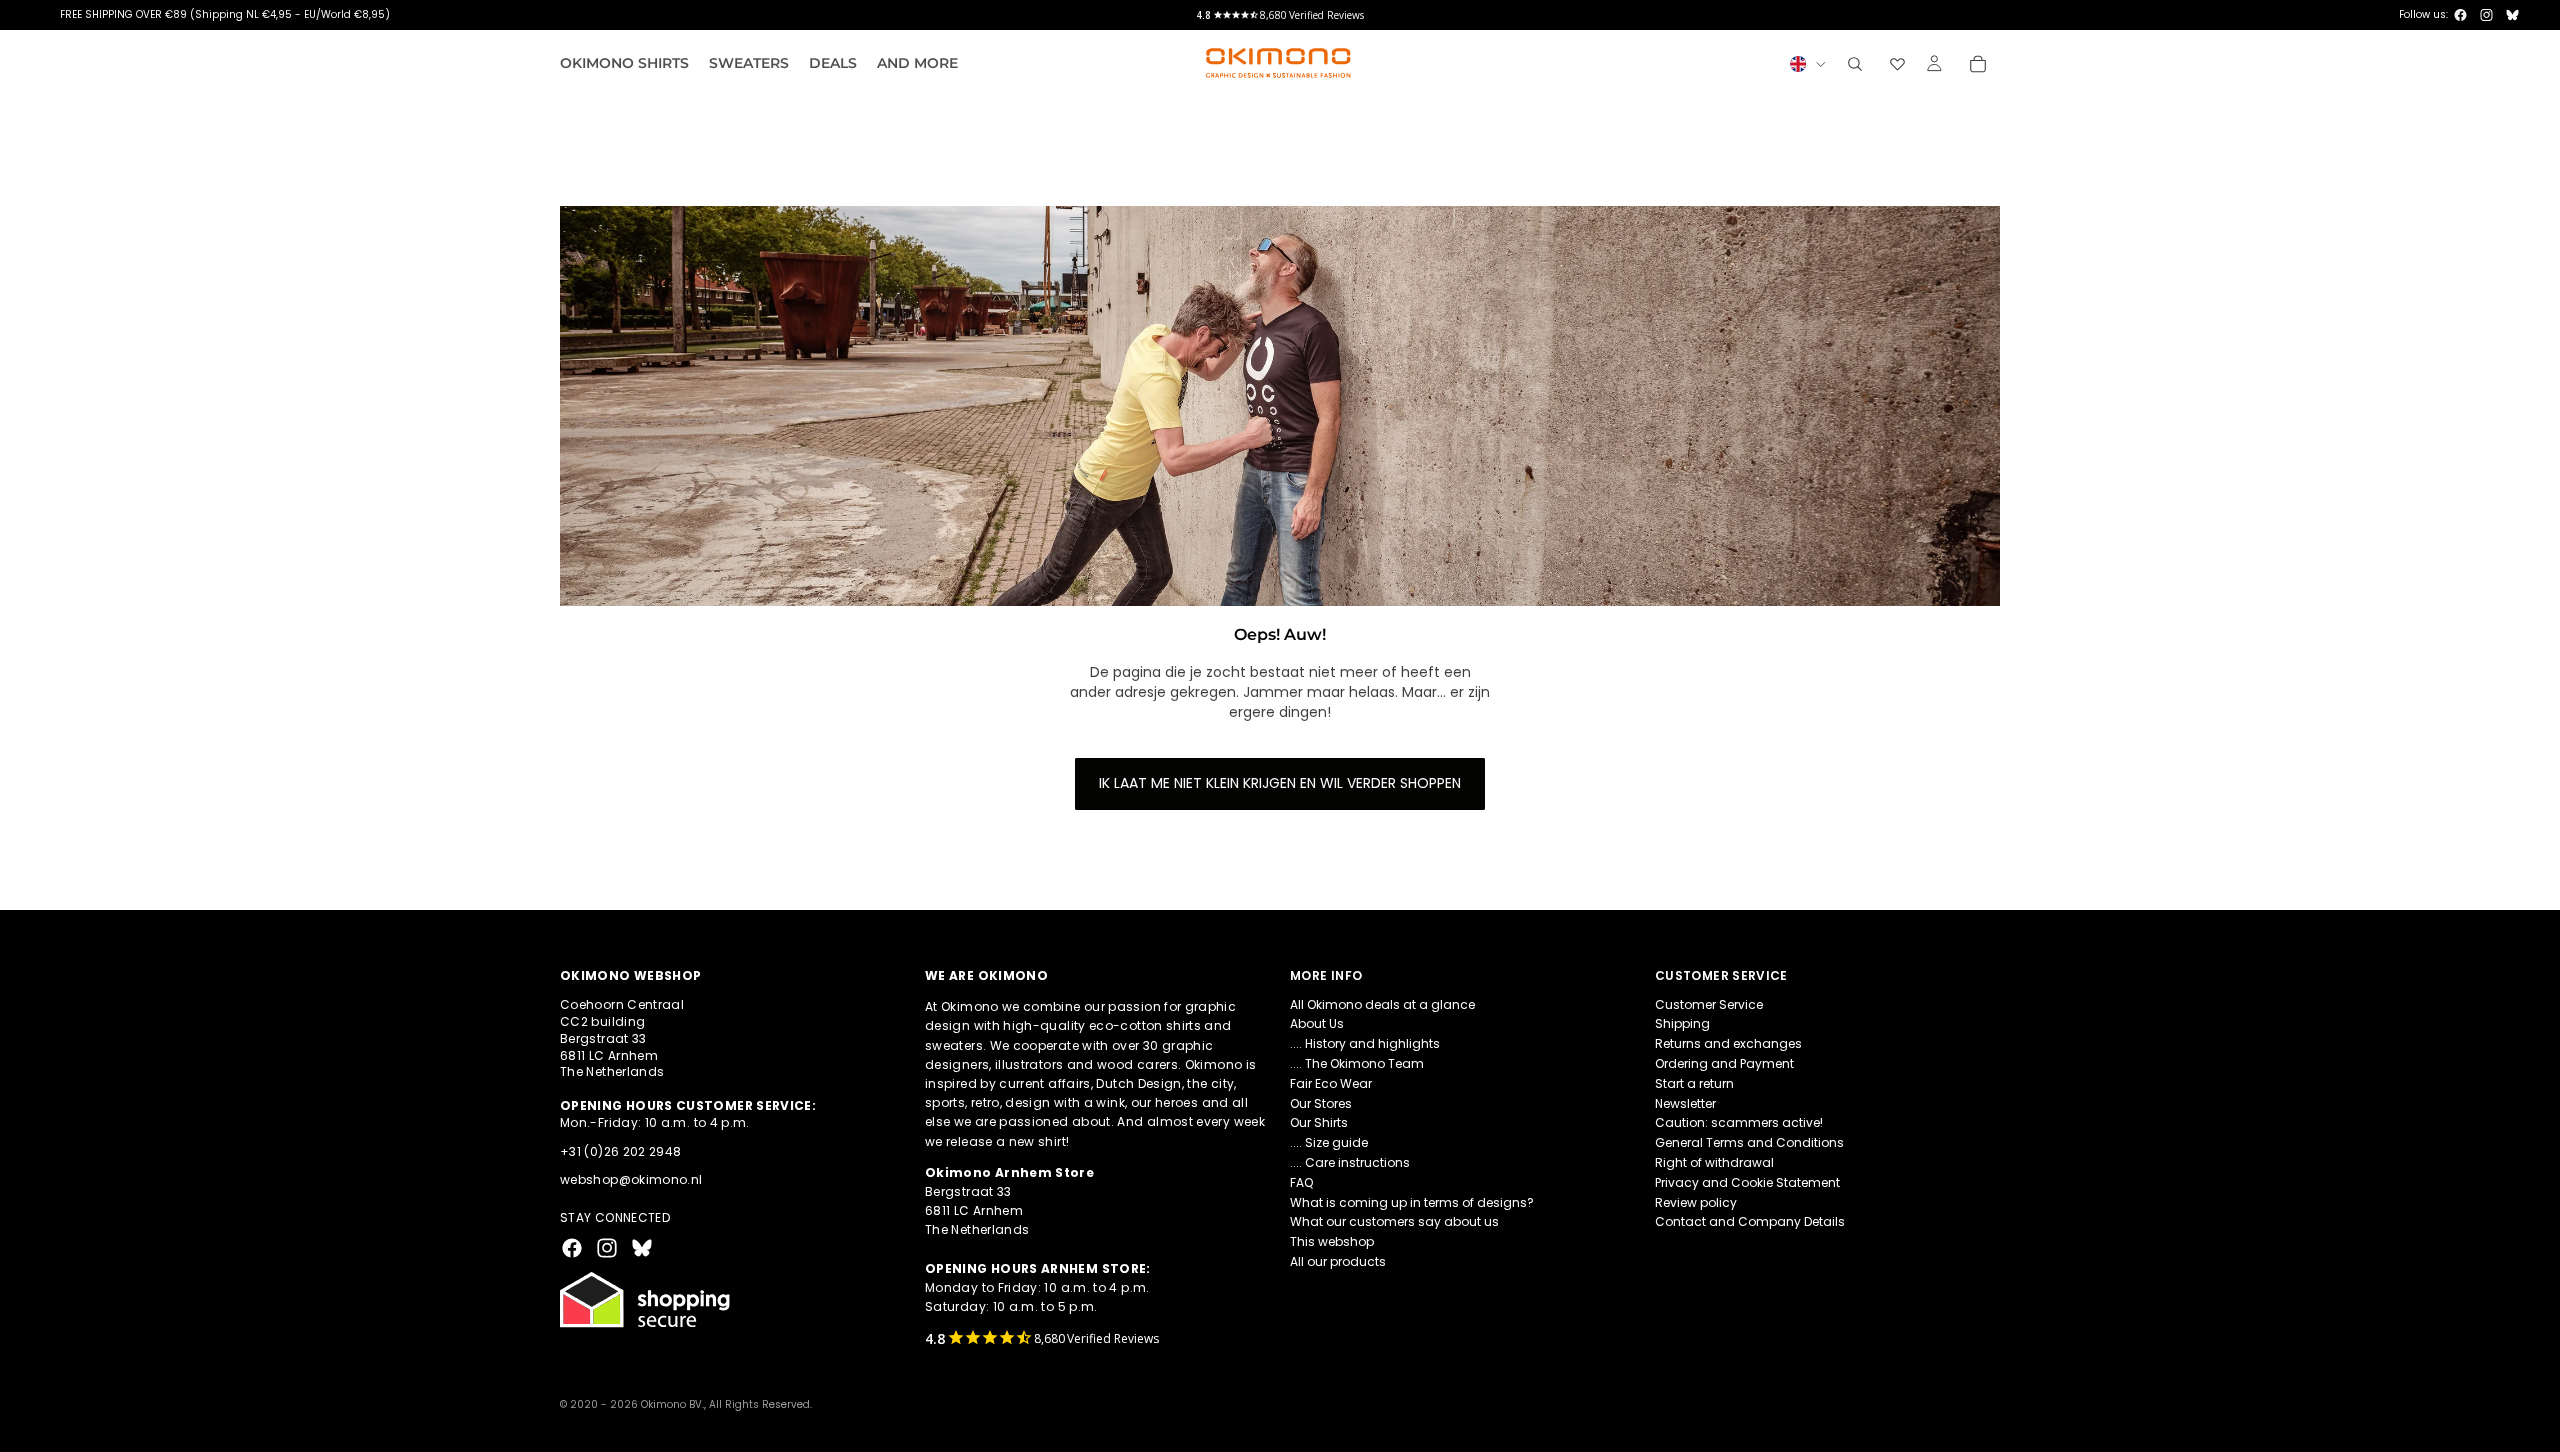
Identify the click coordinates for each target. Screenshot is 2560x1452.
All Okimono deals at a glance (1382, 1004)
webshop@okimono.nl (631, 1180)
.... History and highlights (1365, 1043)
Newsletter (1685, 1103)
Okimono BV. (672, 1404)
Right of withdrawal (1714, 1162)
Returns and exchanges (1728, 1043)
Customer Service (1709, 1004)
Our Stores (1321, 1103)
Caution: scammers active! (1739, 1123)
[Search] (1855, 64)
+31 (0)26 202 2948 (620, 1151)
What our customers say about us (1394, 1222)
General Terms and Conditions (1749, 1142)
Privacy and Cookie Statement (1747, 1182)
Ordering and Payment (1724, 1063)
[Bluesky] (2512, 15)
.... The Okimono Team (1357, 1063)
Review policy (1696, 1202)
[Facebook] (2460, 15)
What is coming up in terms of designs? (1412, 1202)
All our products (1338, 1261)
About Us (1317, 1024)
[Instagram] (2486, 15)
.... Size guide (1329, 1142)
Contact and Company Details (1750, 1222)
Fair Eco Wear (1331, 1083)
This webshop (1332, 1241)
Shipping (1682, 1024)
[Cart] (1978, 64)
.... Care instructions (1350, 1162)
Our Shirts (1319, 1123)
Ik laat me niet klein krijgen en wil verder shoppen (1280, 783)
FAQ (1301, 1182)
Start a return (1694, 1083)
